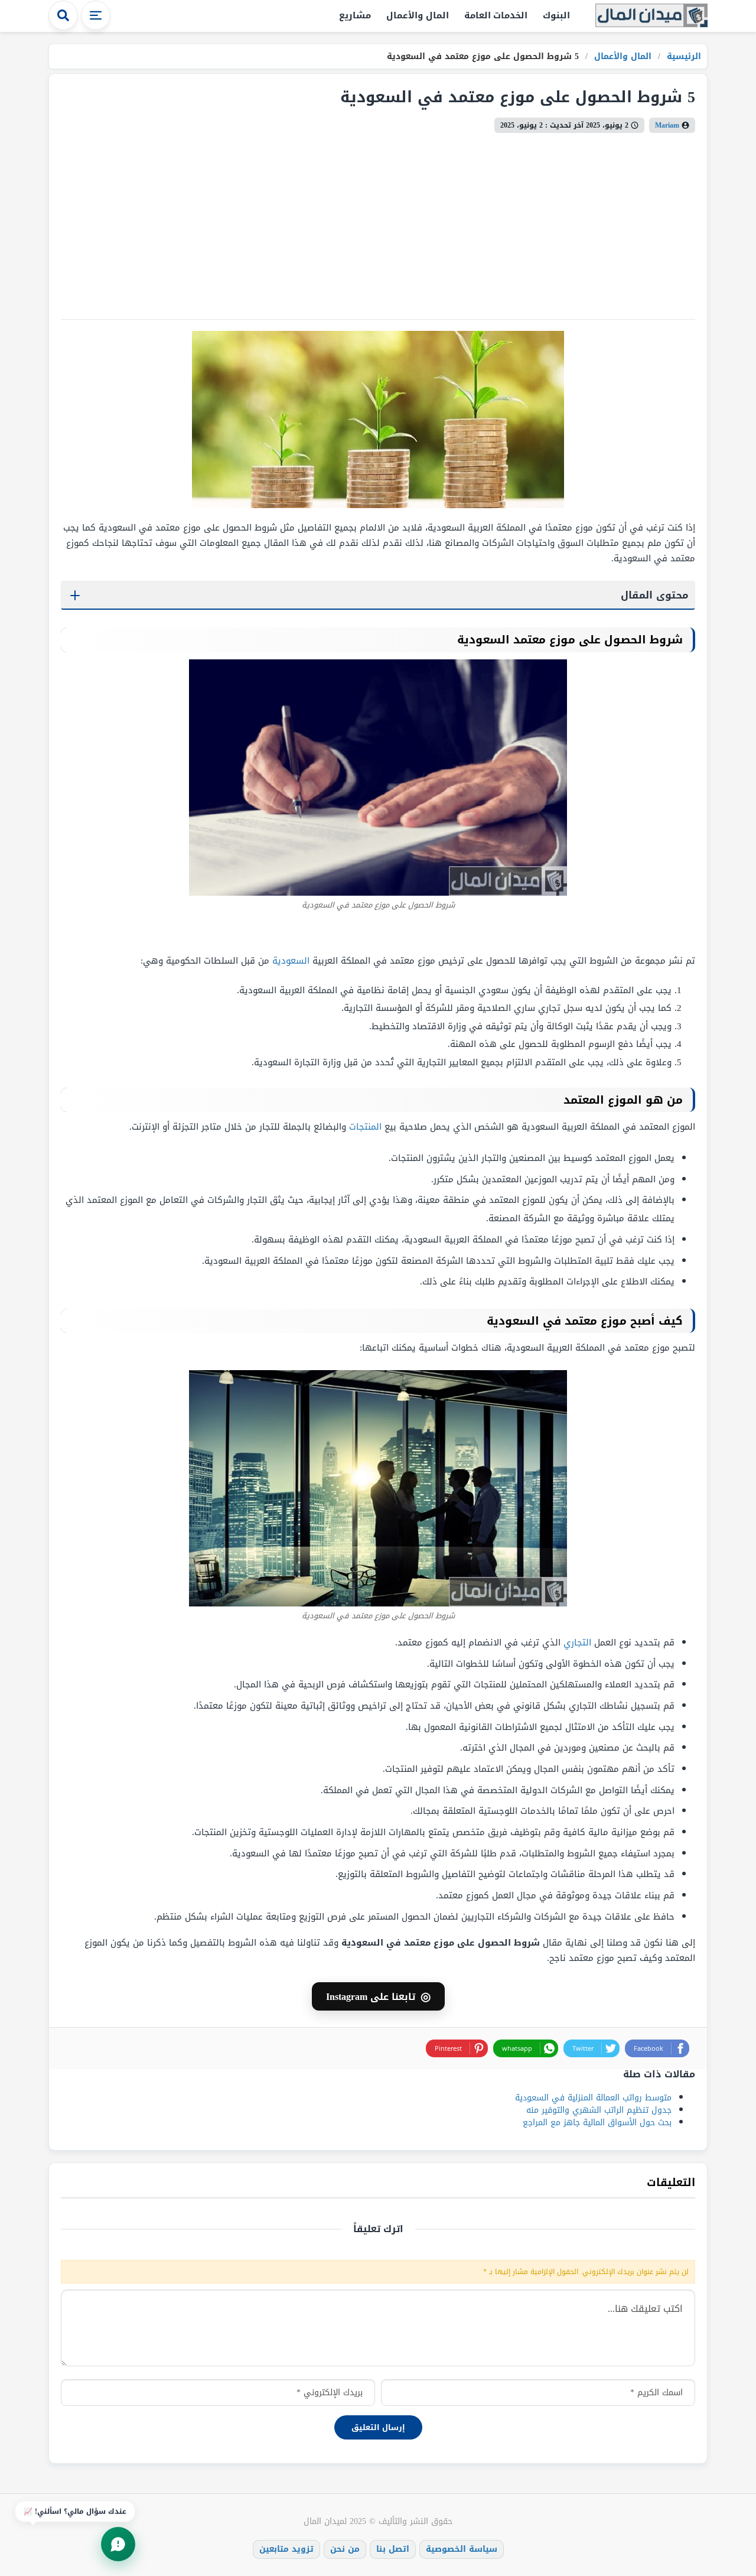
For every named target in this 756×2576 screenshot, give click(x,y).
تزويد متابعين (286, 2549)
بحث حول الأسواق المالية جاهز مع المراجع (597, 2123)
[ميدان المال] (651, 16)
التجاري (577, 1642)
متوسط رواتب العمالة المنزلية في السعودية (593, 2098)
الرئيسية (682, 56)
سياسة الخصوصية (462, 2549)
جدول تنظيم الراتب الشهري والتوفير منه (599, 2110)
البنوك (556, 15)
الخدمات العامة (496, 15)
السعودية (291, 961)
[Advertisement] (378, 222)
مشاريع (355, 15)
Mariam (667, 125)
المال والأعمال (418, 15)
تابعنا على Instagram (378, 1996)
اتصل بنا (393, 2549)
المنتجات (365, 1127)
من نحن (345, 2549)
